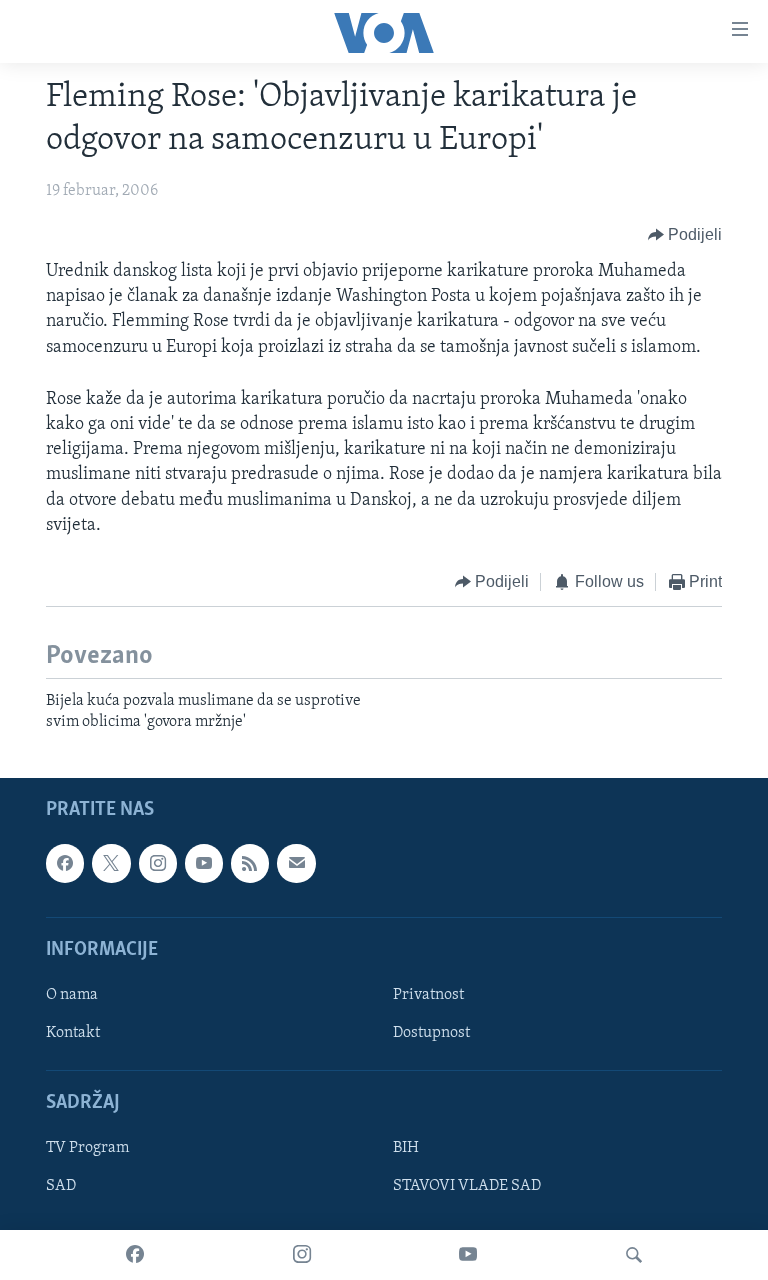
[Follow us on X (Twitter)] (111, 864)
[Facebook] (135, 1255)
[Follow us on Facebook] (65, 864)
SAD (61, 1187)
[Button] (685, 235)
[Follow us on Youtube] (204, 864)
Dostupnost (431, 1033)
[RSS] (250, 864)
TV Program (87, 1149)
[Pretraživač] (634, 1255)
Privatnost (428, 995)
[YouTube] (468, 1255)
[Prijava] (296, 864)
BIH (406, 1149)
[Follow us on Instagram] (158, 864)
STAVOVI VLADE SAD (467, 1187)
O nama (72, 995)
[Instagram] (302, 1255)
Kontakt (73, 1033)
